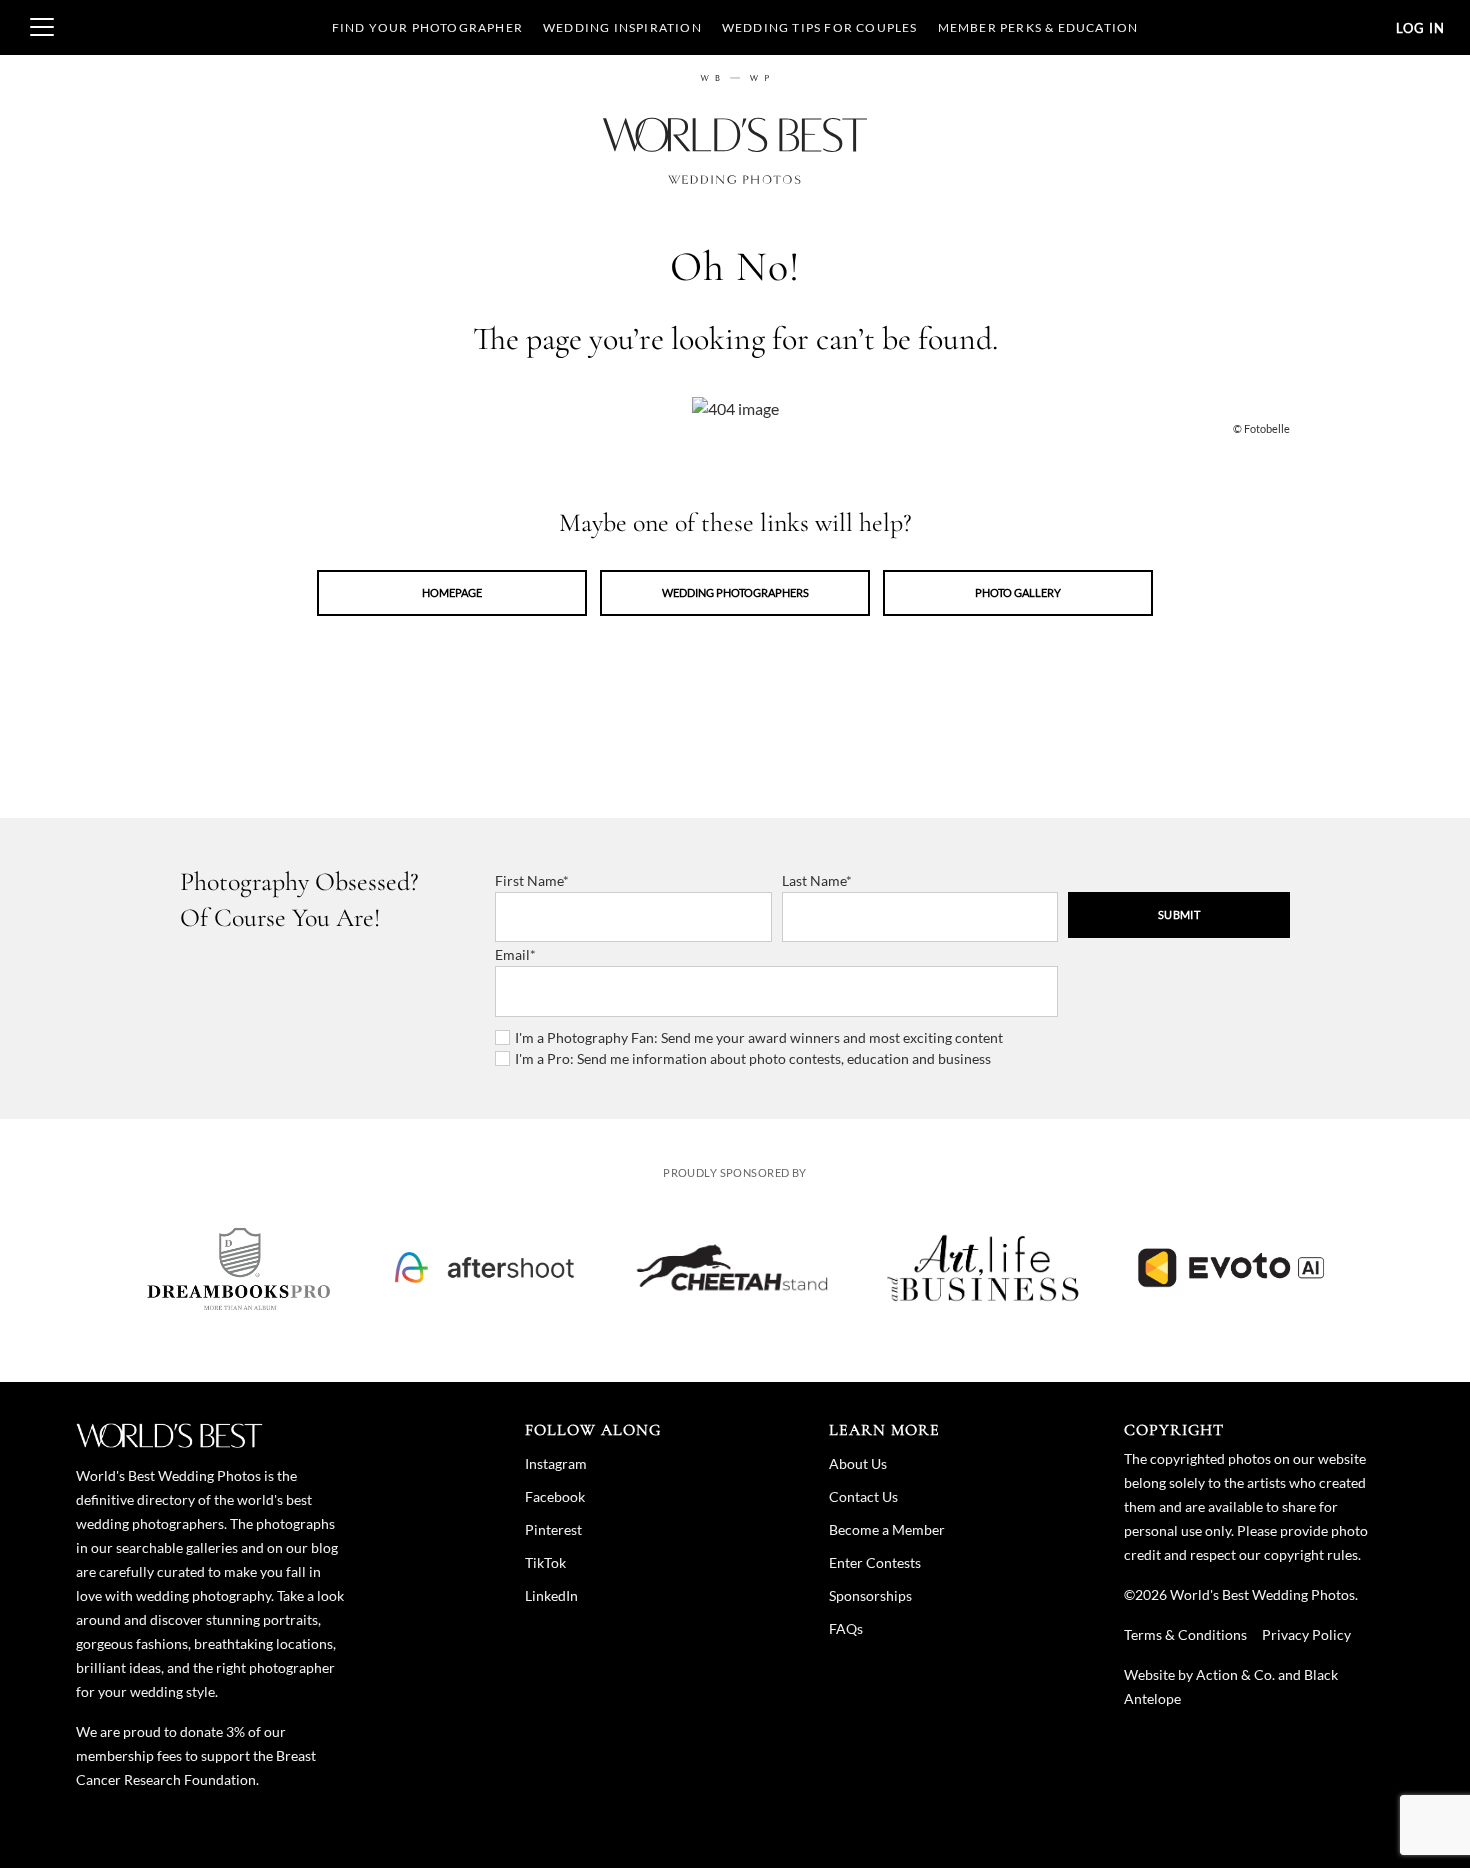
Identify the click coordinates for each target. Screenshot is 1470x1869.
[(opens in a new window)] (239, 1268)
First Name (529, 880)
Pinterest (553, 1529)
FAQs (846, 1628)
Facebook (555, 1496)
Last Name (814, 880)
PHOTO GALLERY (1018, 592)
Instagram (556, 1463)
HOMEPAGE (452, 592)
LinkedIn (551, 1595)
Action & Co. (1235, 1674)
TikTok (545, 1562)
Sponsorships (870, 1595)
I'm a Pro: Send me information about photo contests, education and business (753, 1058)
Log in (1420, 28)
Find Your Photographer (427, 27)
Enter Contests (875, 1562)
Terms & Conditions (1185, 1634)
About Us (858, 1463)
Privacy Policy (1306, 1634)
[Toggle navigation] (42, 27)
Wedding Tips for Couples (820, 27)
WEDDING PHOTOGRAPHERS (735, 592)
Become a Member (887, 1529)
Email (512, 954)
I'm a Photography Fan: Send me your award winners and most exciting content (759, 1037)
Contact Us (863, 1496)
